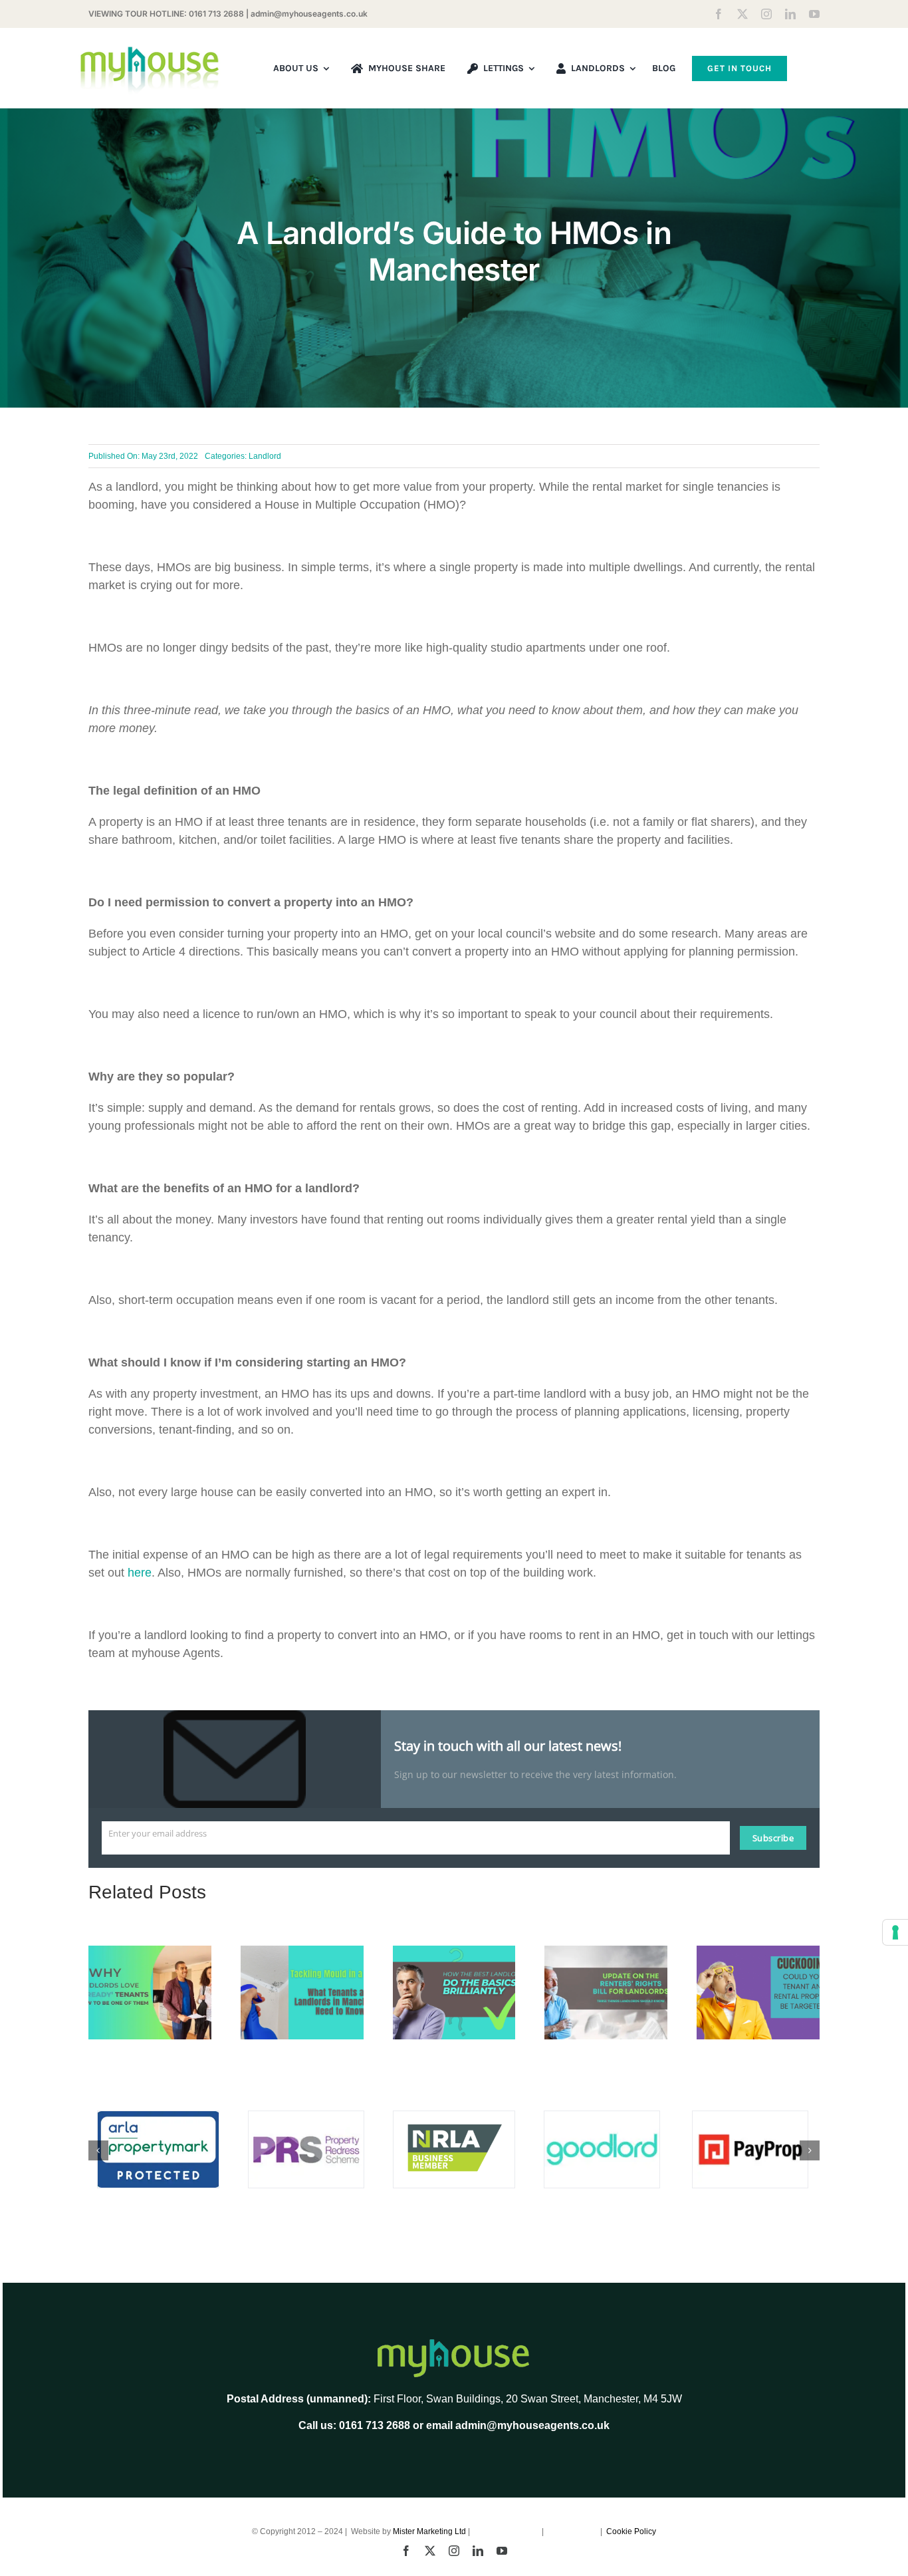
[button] (98, 2150)
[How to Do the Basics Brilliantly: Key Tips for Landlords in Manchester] (454, 1952)
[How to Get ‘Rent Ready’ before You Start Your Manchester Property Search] (150, 1952)
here (140, 1573)
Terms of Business (507, 2531)
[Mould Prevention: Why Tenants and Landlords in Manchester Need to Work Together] (302, 1952)
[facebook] (719, 14)
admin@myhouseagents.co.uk (309, 14)
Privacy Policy (573, 2531)
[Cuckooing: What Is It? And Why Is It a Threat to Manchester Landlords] (758, 1952)
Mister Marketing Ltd (429, 2531)
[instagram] (766, 14)
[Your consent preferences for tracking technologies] (895, 1932)
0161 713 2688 (216, 14)
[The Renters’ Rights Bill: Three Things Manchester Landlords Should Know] (606, 1952)
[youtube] (814, 14)
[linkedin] (790, 14)
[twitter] (742, 14)
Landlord (265, 456)
